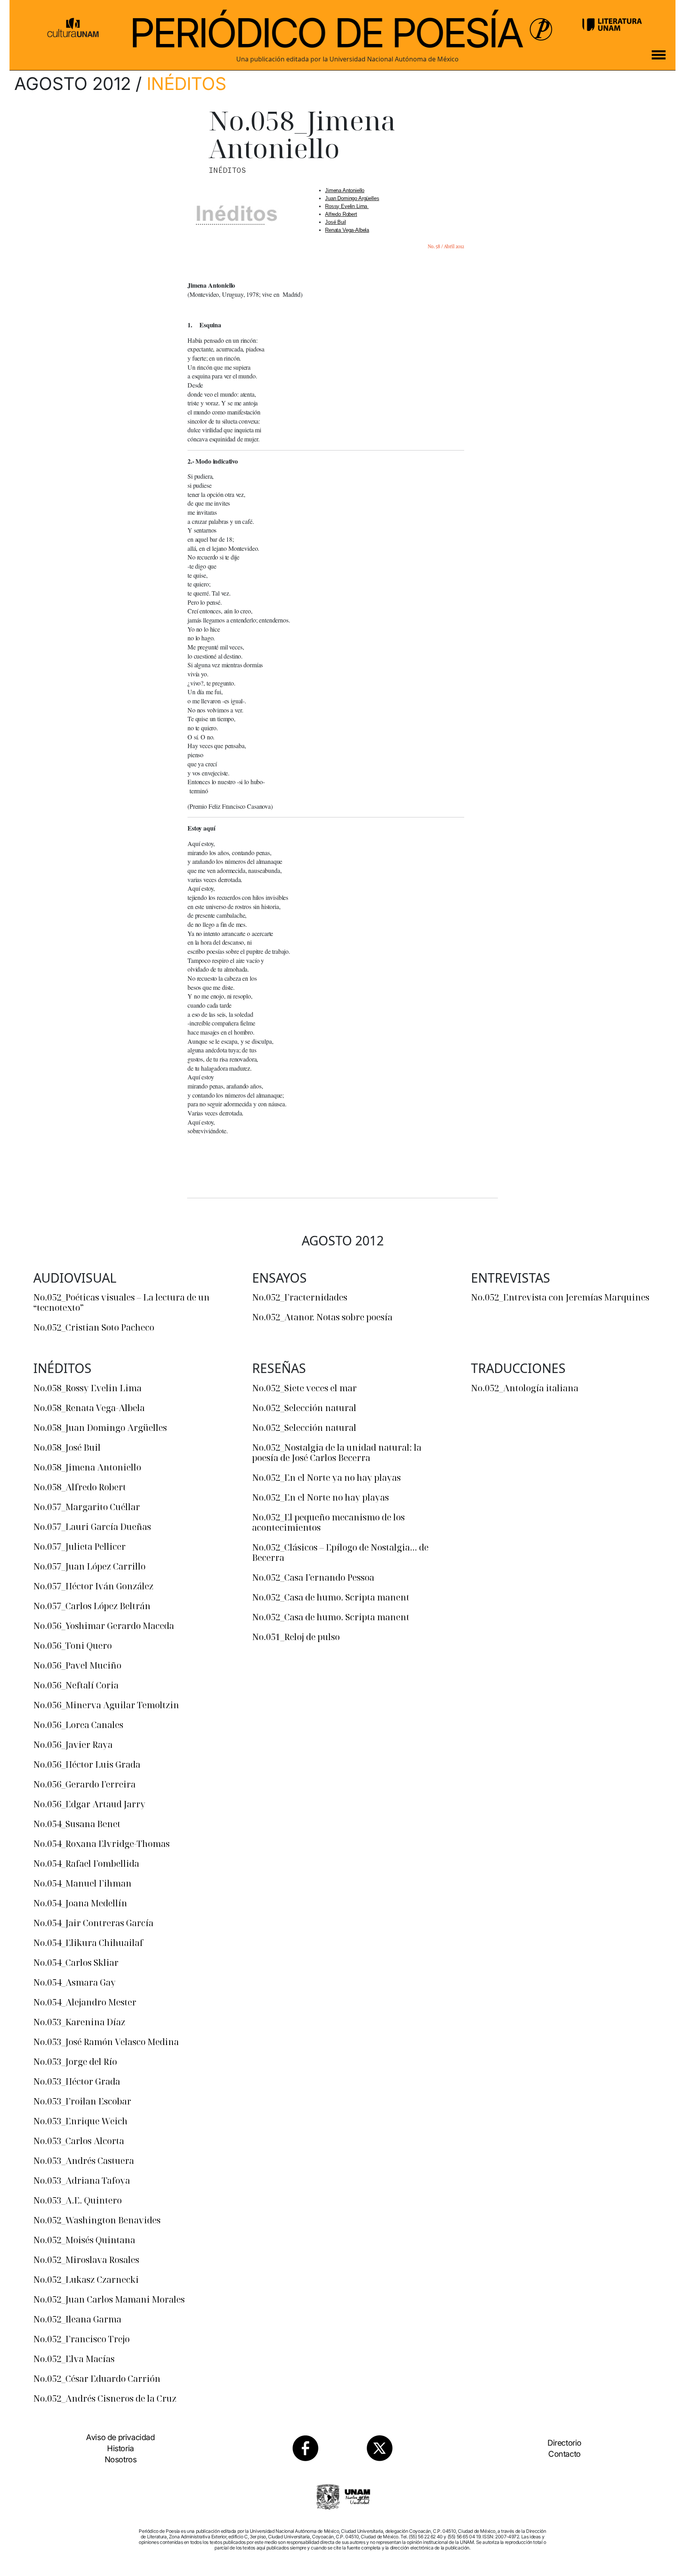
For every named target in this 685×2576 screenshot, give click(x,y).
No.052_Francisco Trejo (81, 2339)
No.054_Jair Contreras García (93, 1923)
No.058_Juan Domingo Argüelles (100, 1427)
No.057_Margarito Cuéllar (87, 1507)
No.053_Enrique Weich (80, 2121)
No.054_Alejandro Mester (85, 2002)
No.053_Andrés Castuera (84, 2160)
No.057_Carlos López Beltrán (92, 1606)
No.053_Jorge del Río (75, 2061)
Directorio (564, 2443)
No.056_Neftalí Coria (76, 1685)
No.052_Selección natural (304, 1407)
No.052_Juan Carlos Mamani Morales (109, 2299)
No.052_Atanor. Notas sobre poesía (322, 1317)
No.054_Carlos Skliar (76, 1962)
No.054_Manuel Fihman (82, 1883)
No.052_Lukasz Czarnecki (86, 2279)
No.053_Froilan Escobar (82, 2101)
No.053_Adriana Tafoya (82, 2180)
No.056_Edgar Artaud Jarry (89, 1804)
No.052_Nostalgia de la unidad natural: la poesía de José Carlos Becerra (337, 1452)
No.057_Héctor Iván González (93, 1586)
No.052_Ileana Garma (77, 2319)
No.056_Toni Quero (73, 1645)
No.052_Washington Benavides (97, 2220)
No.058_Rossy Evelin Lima (87, 1388)
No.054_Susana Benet (77, 1824)
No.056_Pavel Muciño (77, 1665)
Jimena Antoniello (345, 190)
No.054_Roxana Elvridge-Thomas (101, 1843)
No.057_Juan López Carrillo (89, 1566)
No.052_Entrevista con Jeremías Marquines (560, 1297)
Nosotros (121, 2460)
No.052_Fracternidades (300, 1297)
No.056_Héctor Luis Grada (87, 1764)
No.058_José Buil (67, 1447)
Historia (121, 2448)
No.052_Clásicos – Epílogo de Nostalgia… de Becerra (340, 1552)
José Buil (336, 222)
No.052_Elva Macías (74, 2358)
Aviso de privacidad (120, 2437)
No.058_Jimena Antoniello (87, 1467)
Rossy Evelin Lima (347, 206)
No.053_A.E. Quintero (77, 2200)
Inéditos (187, 84)
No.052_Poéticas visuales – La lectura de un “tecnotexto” (122, 1302)
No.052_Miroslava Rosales (86, 2259)
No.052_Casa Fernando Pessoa (313, 1577)
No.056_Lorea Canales (78, 1724)
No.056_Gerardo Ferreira (84, 1784)
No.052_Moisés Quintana (84, 2240)
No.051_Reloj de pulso (296, 1636)
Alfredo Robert (341, 214)
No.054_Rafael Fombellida (86, 1863)
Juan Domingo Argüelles (352, 198)
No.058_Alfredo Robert (80, 1487)
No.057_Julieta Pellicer (79, 1546)
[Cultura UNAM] (73, 25)
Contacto (564, 2454)
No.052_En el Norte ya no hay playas (326, 1477)
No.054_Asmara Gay (75, 1982)
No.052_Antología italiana (525, 1388)
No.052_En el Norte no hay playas (320, 1497)
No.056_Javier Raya (73, 1744)
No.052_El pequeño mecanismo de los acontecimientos (328, 1522)
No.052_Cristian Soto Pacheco (94, 1327)
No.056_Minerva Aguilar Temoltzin (106, 1705)
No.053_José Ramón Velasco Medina (106, 2041)
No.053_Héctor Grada (77, 2081)
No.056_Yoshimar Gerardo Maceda (104, 1625)
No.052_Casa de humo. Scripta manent (331, 1597)
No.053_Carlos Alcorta (79, 2141)
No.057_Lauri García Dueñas (92, 1526)
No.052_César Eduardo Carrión (97, 2378)
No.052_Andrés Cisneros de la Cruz (105, 2398)
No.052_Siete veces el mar (304, 1388)
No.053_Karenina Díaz (79, 2022)
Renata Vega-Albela (347, 230)
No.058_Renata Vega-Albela (89, 1407)
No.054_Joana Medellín (80, 1903)
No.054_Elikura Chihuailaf (88, 1942)
